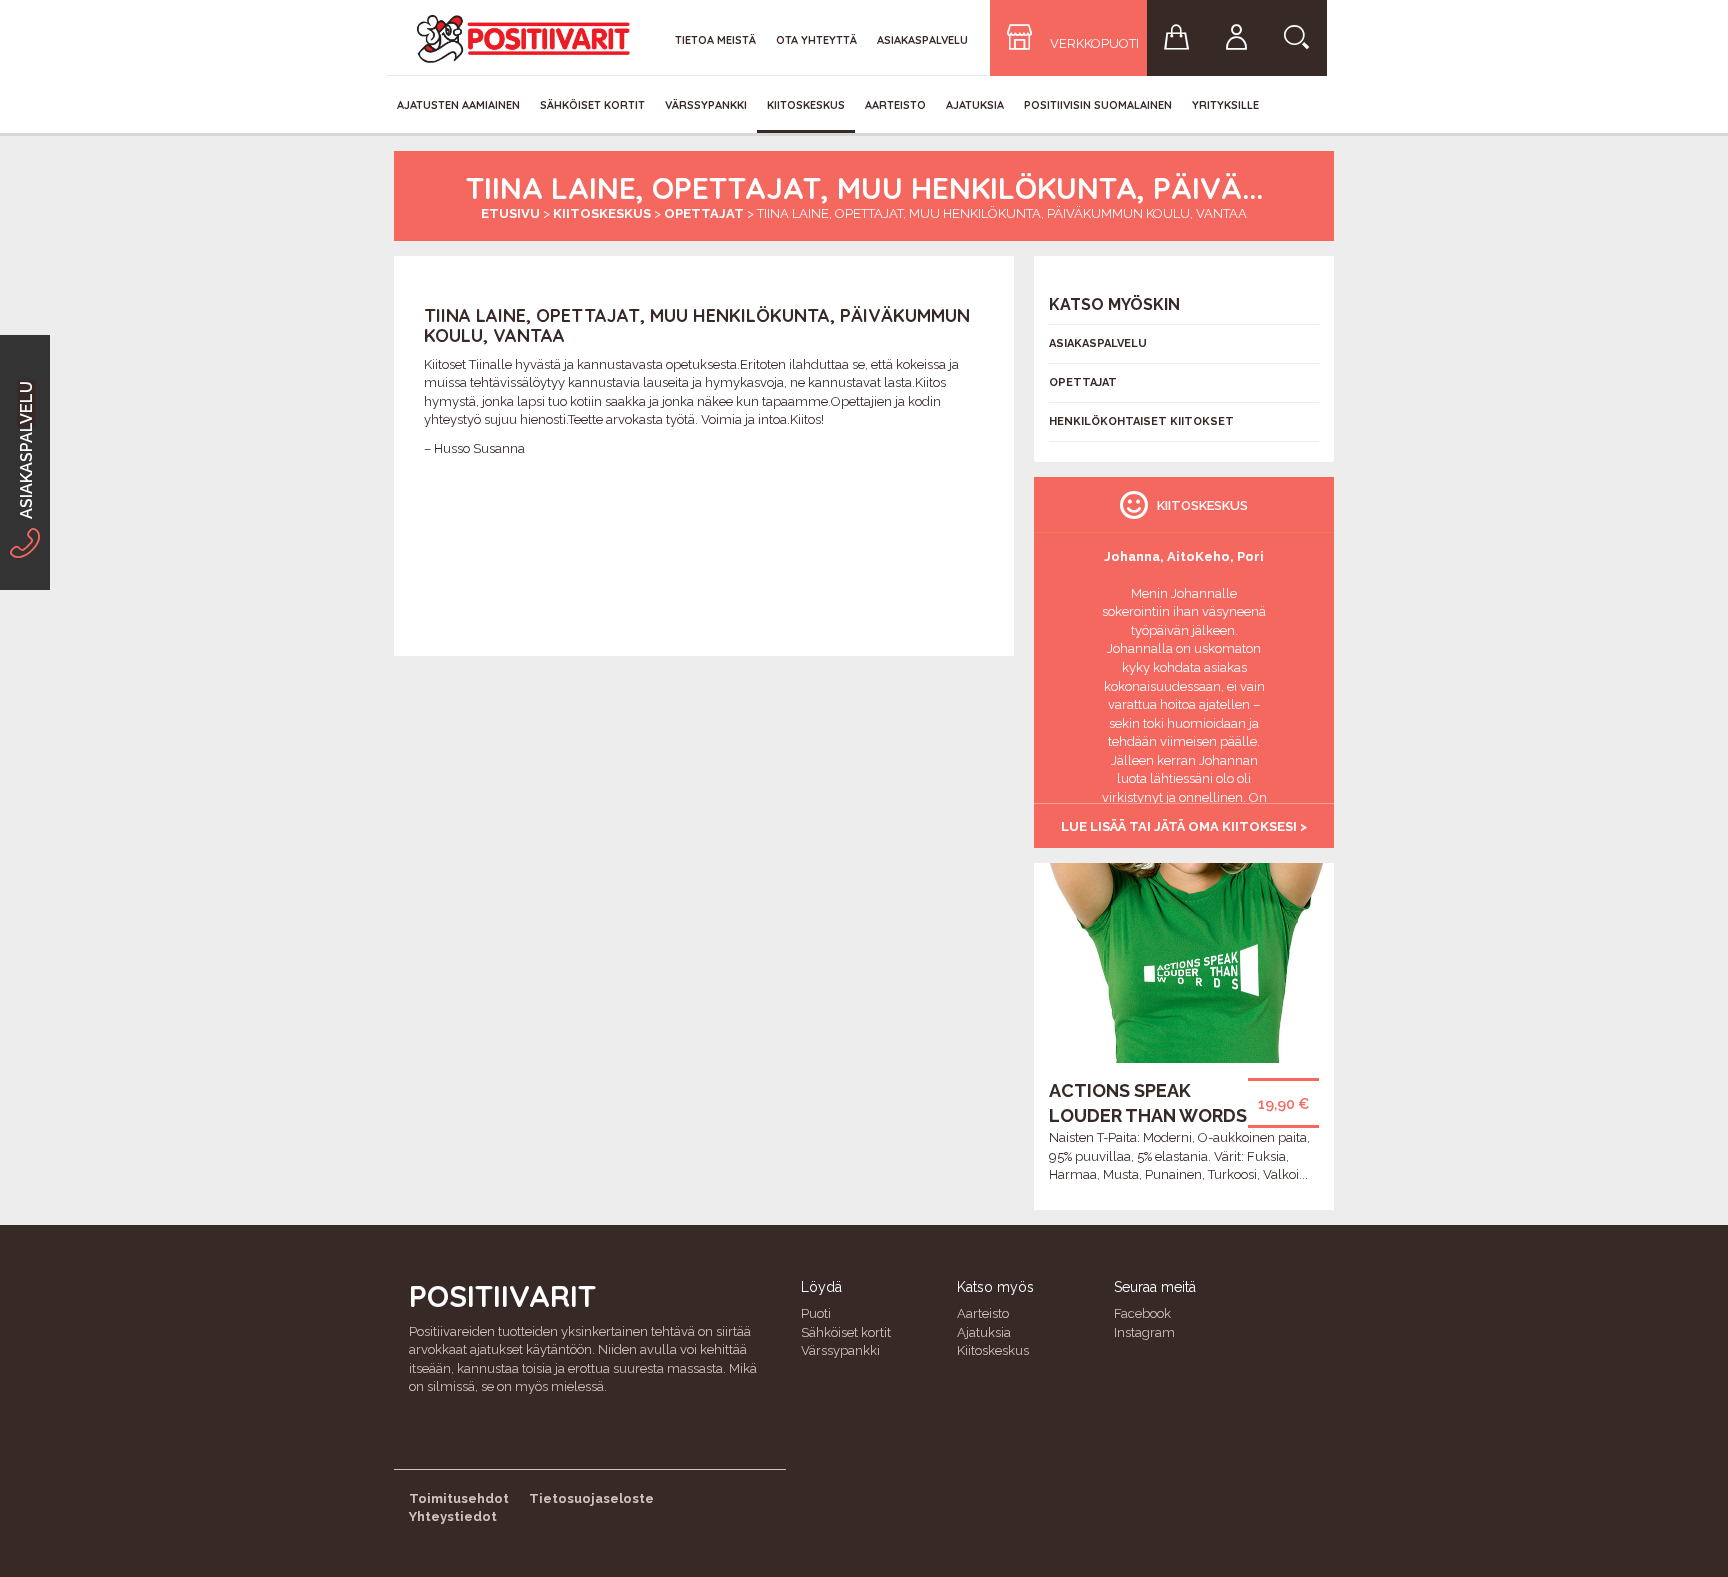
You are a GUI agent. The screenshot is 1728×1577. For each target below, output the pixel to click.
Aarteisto (895, 105)
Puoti (816, 1313)
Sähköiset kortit (592, 105)
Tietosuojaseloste (591, 1498)
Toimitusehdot (459, 1498)
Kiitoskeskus (806, 105)
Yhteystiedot (453, 1516)
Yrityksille (1225, 105)
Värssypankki (706, 105)
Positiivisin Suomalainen (1098, 105)
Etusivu (510, 213)
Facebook (1142, 1313)
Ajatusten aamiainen (458, 105)
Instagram (1144, 1332)
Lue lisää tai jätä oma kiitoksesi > (1184, 826)
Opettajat (704, 213)
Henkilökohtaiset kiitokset (1141, 421)
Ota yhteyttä (816, 40)
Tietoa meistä (715, 40)
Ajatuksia (975, 105)
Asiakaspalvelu (922, 40)
